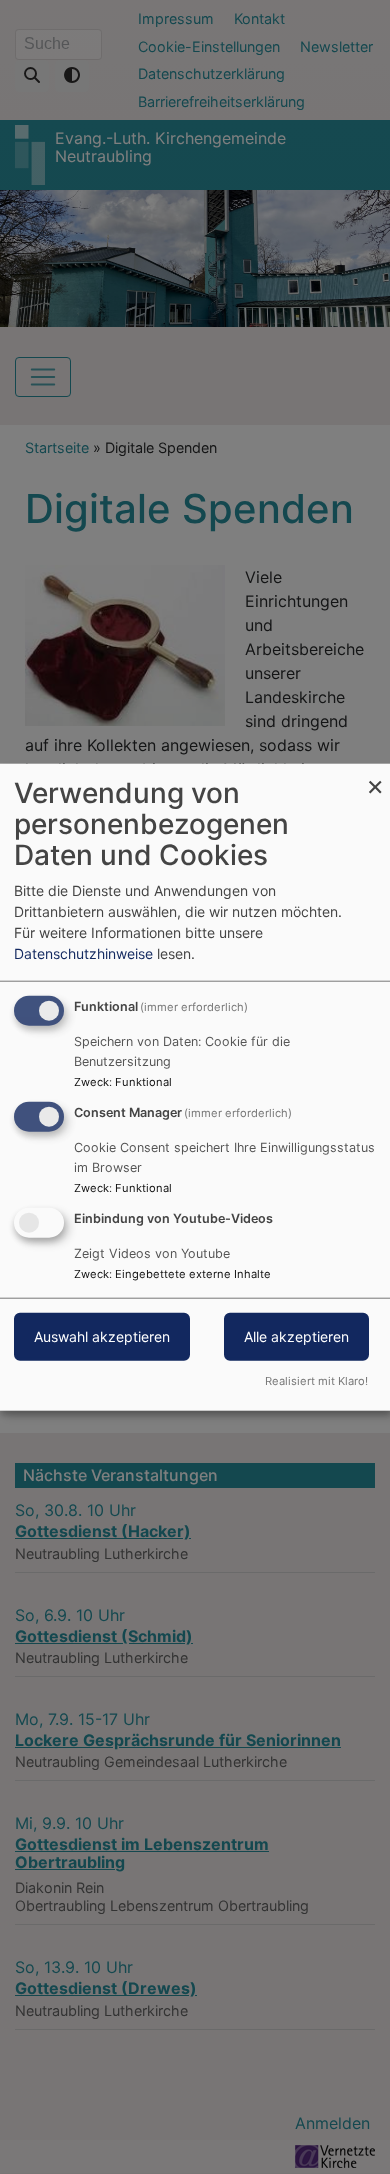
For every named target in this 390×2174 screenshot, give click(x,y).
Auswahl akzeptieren (102, 1335)
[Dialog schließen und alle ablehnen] (375, 776)
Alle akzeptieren (296, 1335)
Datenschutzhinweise (83, 953)
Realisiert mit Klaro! (316, 1380)
